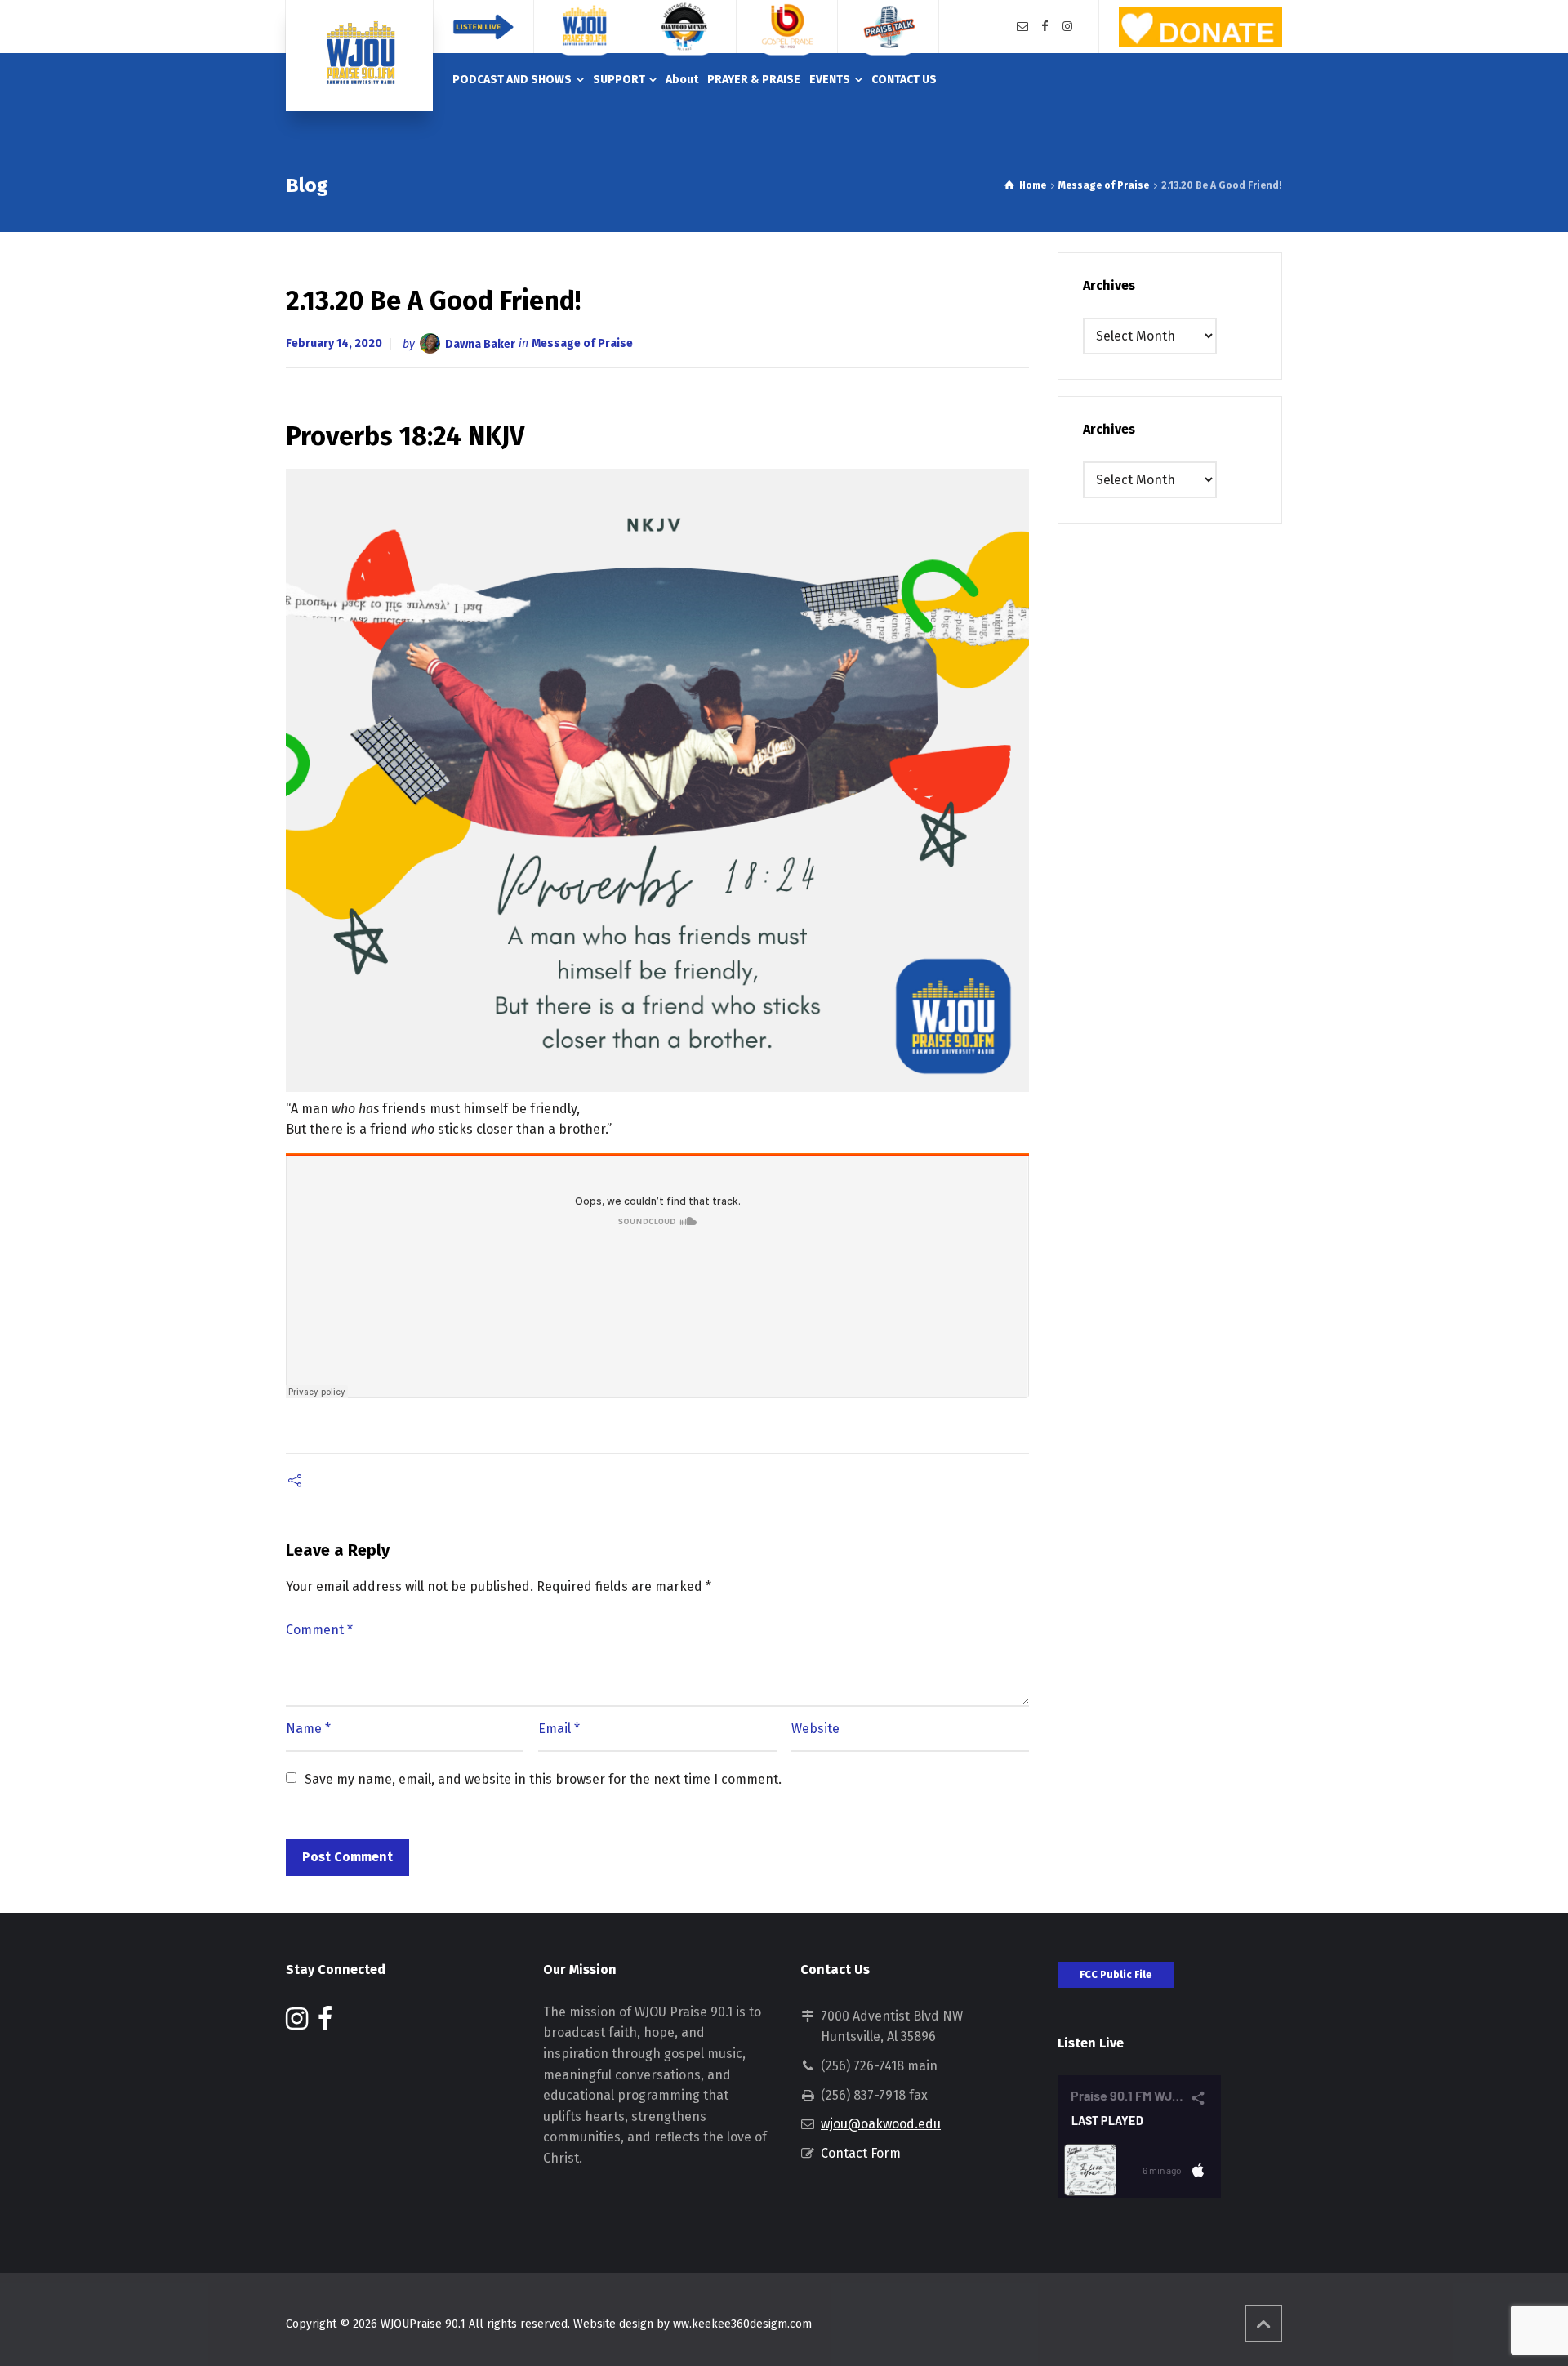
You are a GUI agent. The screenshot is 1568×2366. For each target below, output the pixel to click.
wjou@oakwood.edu (881, 2124)
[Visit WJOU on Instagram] (297, 2023)
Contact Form (861, 2153)
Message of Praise (582, 343)
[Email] (1022, 27)
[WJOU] (359, 56)
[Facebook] (1045, 27)
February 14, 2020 (334, 343)
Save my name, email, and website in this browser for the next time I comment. (543, 1779)
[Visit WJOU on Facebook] (325, 2023)
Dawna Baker (480, 343)
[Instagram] (1067, 27)
